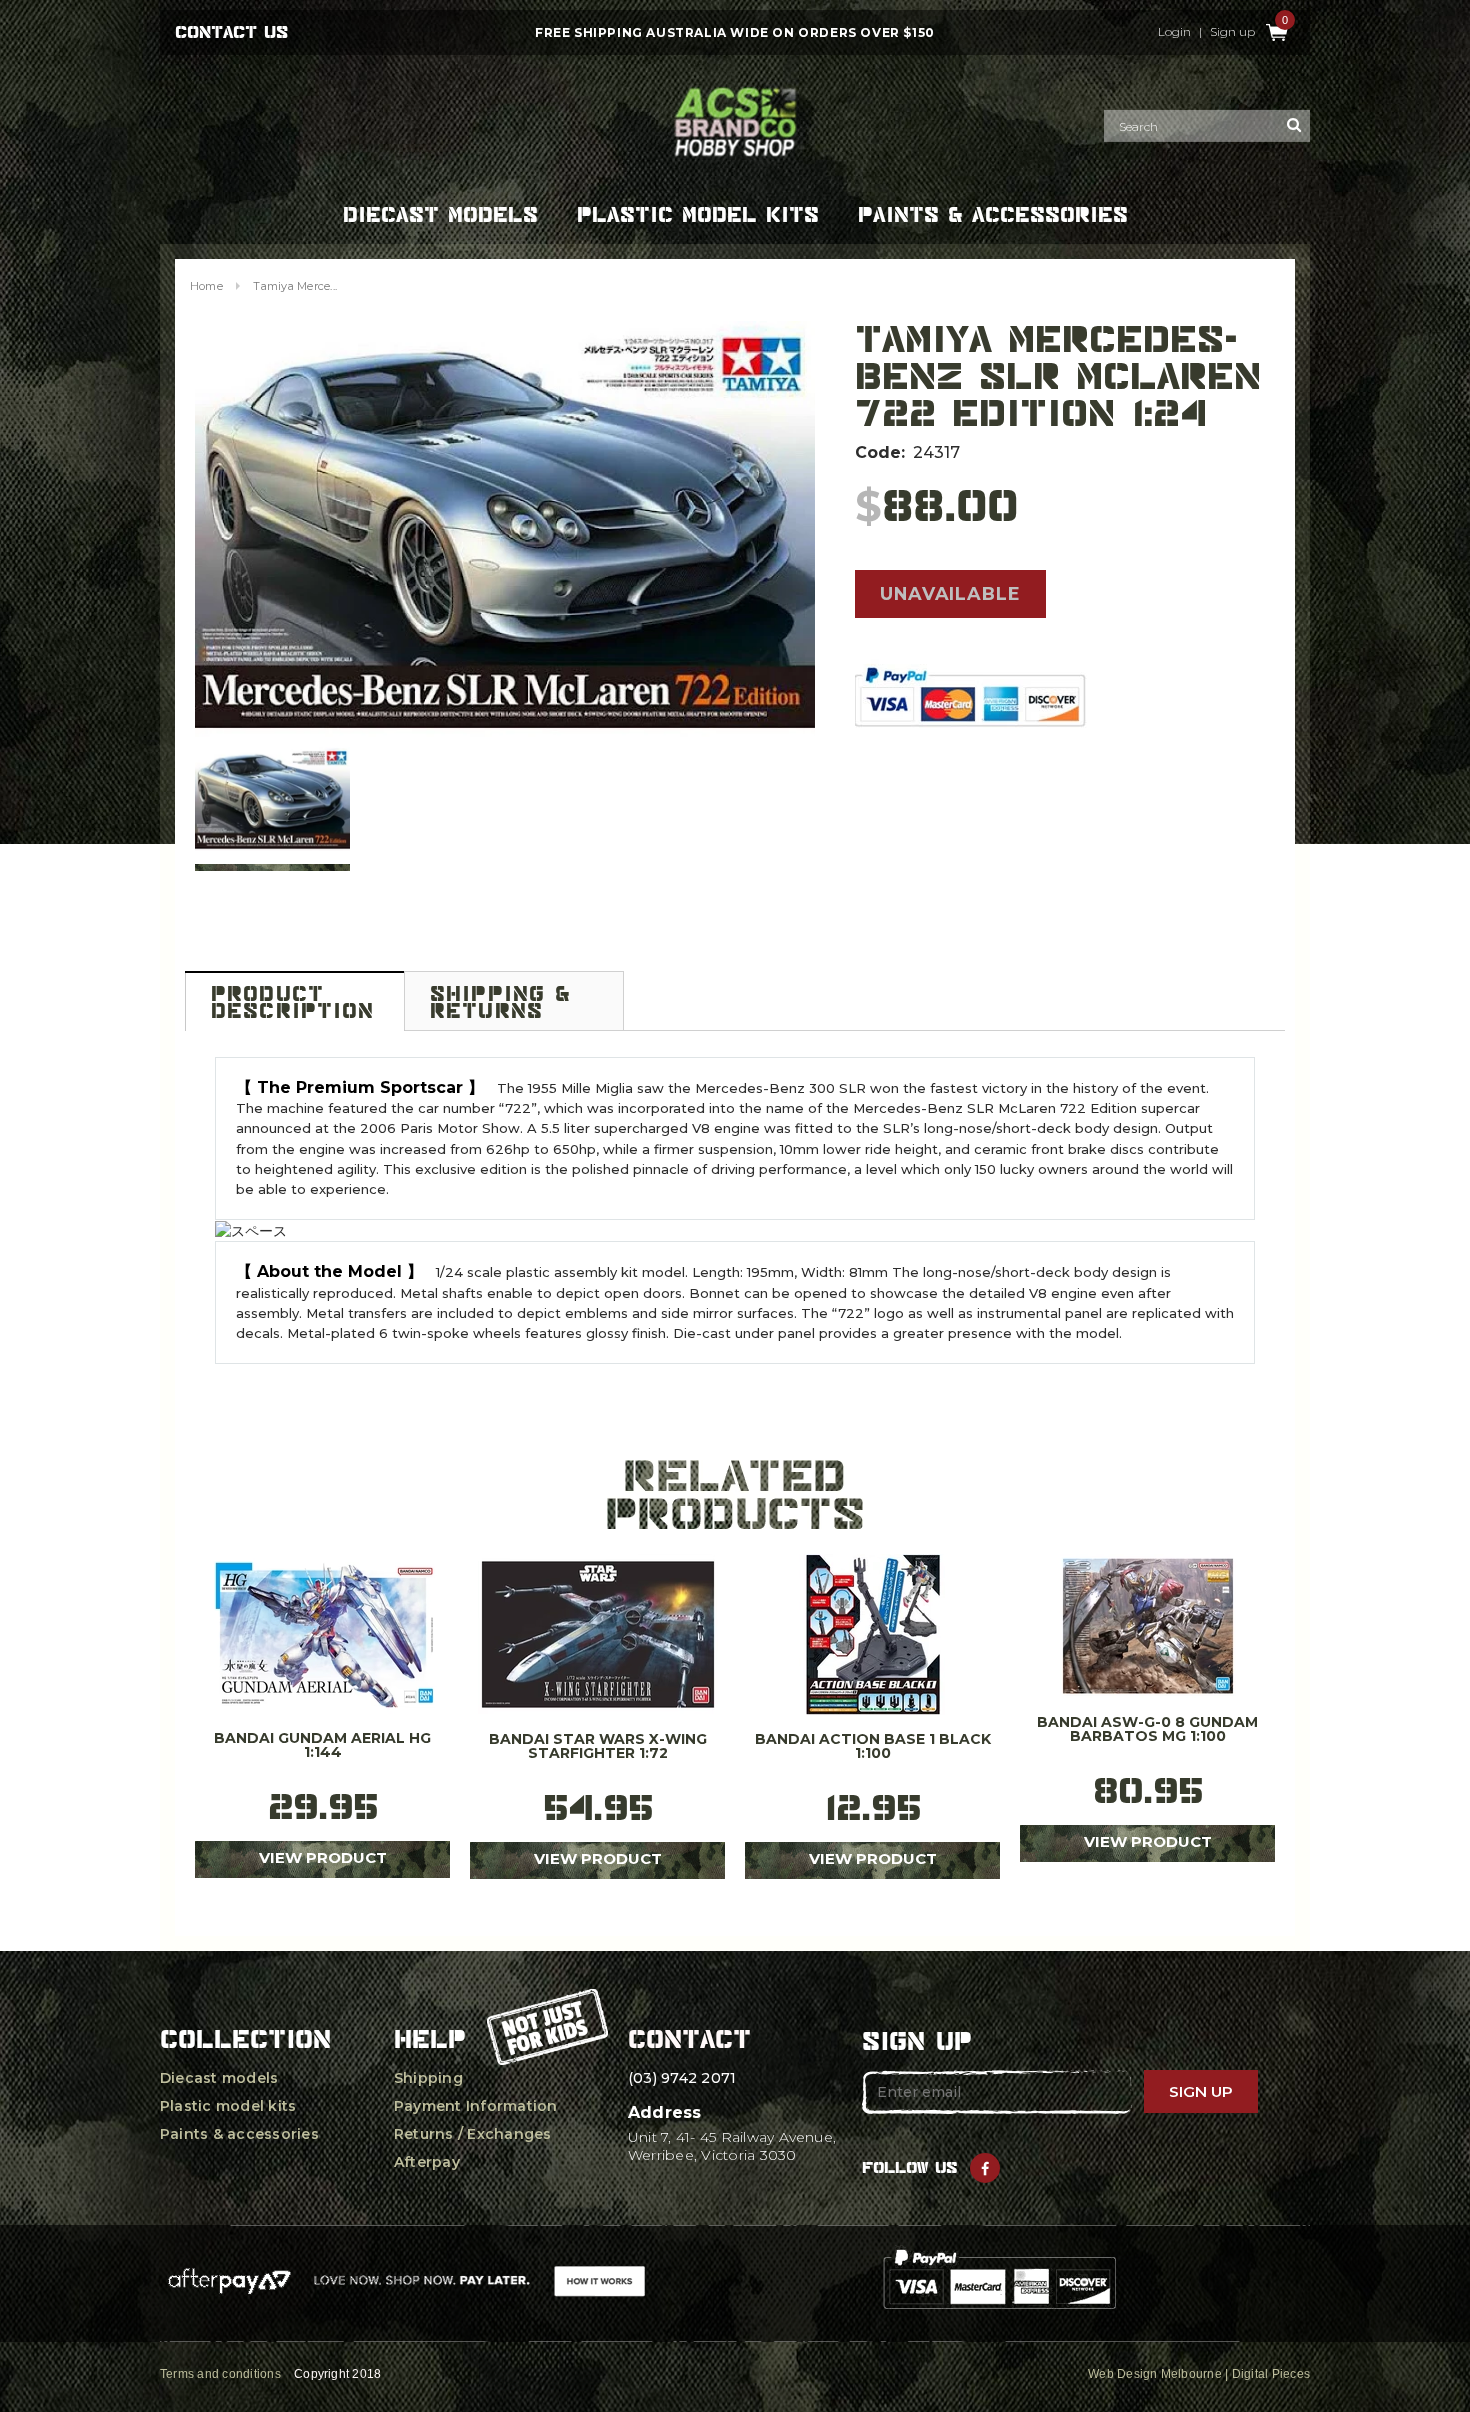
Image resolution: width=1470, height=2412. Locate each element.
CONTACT (689, 2039)
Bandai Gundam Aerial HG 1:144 (322, 1746)
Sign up (1232, 32)
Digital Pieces (1271, 2374)
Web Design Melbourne (1155, 2374)
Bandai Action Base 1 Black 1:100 (873, 1747)
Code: (880, 452)
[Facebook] (985, 2168)
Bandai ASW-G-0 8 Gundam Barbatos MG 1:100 (1147, 1730)
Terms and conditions (220, 2374)
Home (206, 286)
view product (323, 1857)
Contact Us (231, 32)
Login (1174, 32)
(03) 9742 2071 (682, 2078)
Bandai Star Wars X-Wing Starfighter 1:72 (598, 1747)
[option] (505, 529)
